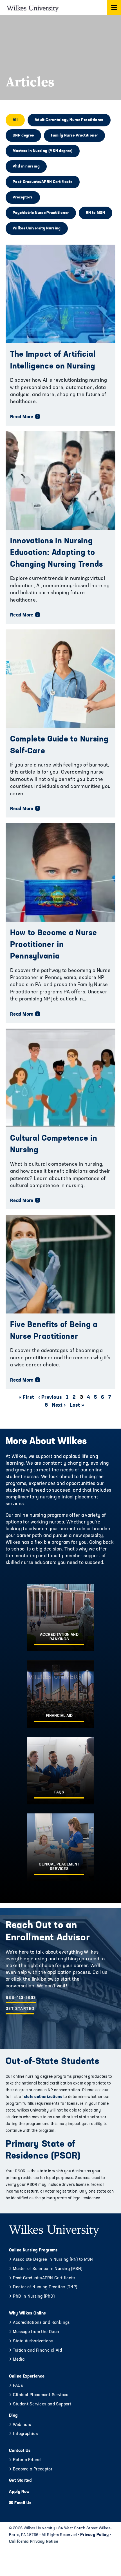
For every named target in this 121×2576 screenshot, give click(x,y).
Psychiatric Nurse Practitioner (41, 213)
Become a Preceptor (33, 2469)
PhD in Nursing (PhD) (34, 2297)
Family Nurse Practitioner (75, 136)
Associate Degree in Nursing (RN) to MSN (53, 2260)
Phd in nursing (26, 167)
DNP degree (23, 136)
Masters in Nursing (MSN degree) (43, 151)
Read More (22, 417)
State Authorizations (33, 2341)
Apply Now (19, 2492)
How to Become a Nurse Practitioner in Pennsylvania (54, 945)
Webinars (22, 2425)
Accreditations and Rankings (41, 2323)
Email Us (23, 2503)
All (15, 120)
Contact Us (20, 2451)
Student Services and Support (42, 2404)
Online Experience (27, 2377)
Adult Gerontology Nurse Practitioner (69, 120)
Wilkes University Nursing (37, 228)
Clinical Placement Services (41, 2395)
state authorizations (42, 2097)
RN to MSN (96, 213)
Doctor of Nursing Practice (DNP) (45, 2287)
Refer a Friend (27, 2460)
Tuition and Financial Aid (37, 2351)
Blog (13, 2416)
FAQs (18, 2386)
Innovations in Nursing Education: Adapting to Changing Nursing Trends (57, 553)
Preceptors (23, 197)
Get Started (20, 2009)
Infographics (25, 2434)
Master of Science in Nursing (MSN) (48, 2269)
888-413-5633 (21, 1998)
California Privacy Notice (34, 2542)
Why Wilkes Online (27, 2314)
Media (19, 2360)
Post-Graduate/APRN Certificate (43, 182)
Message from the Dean (36, 2332)
